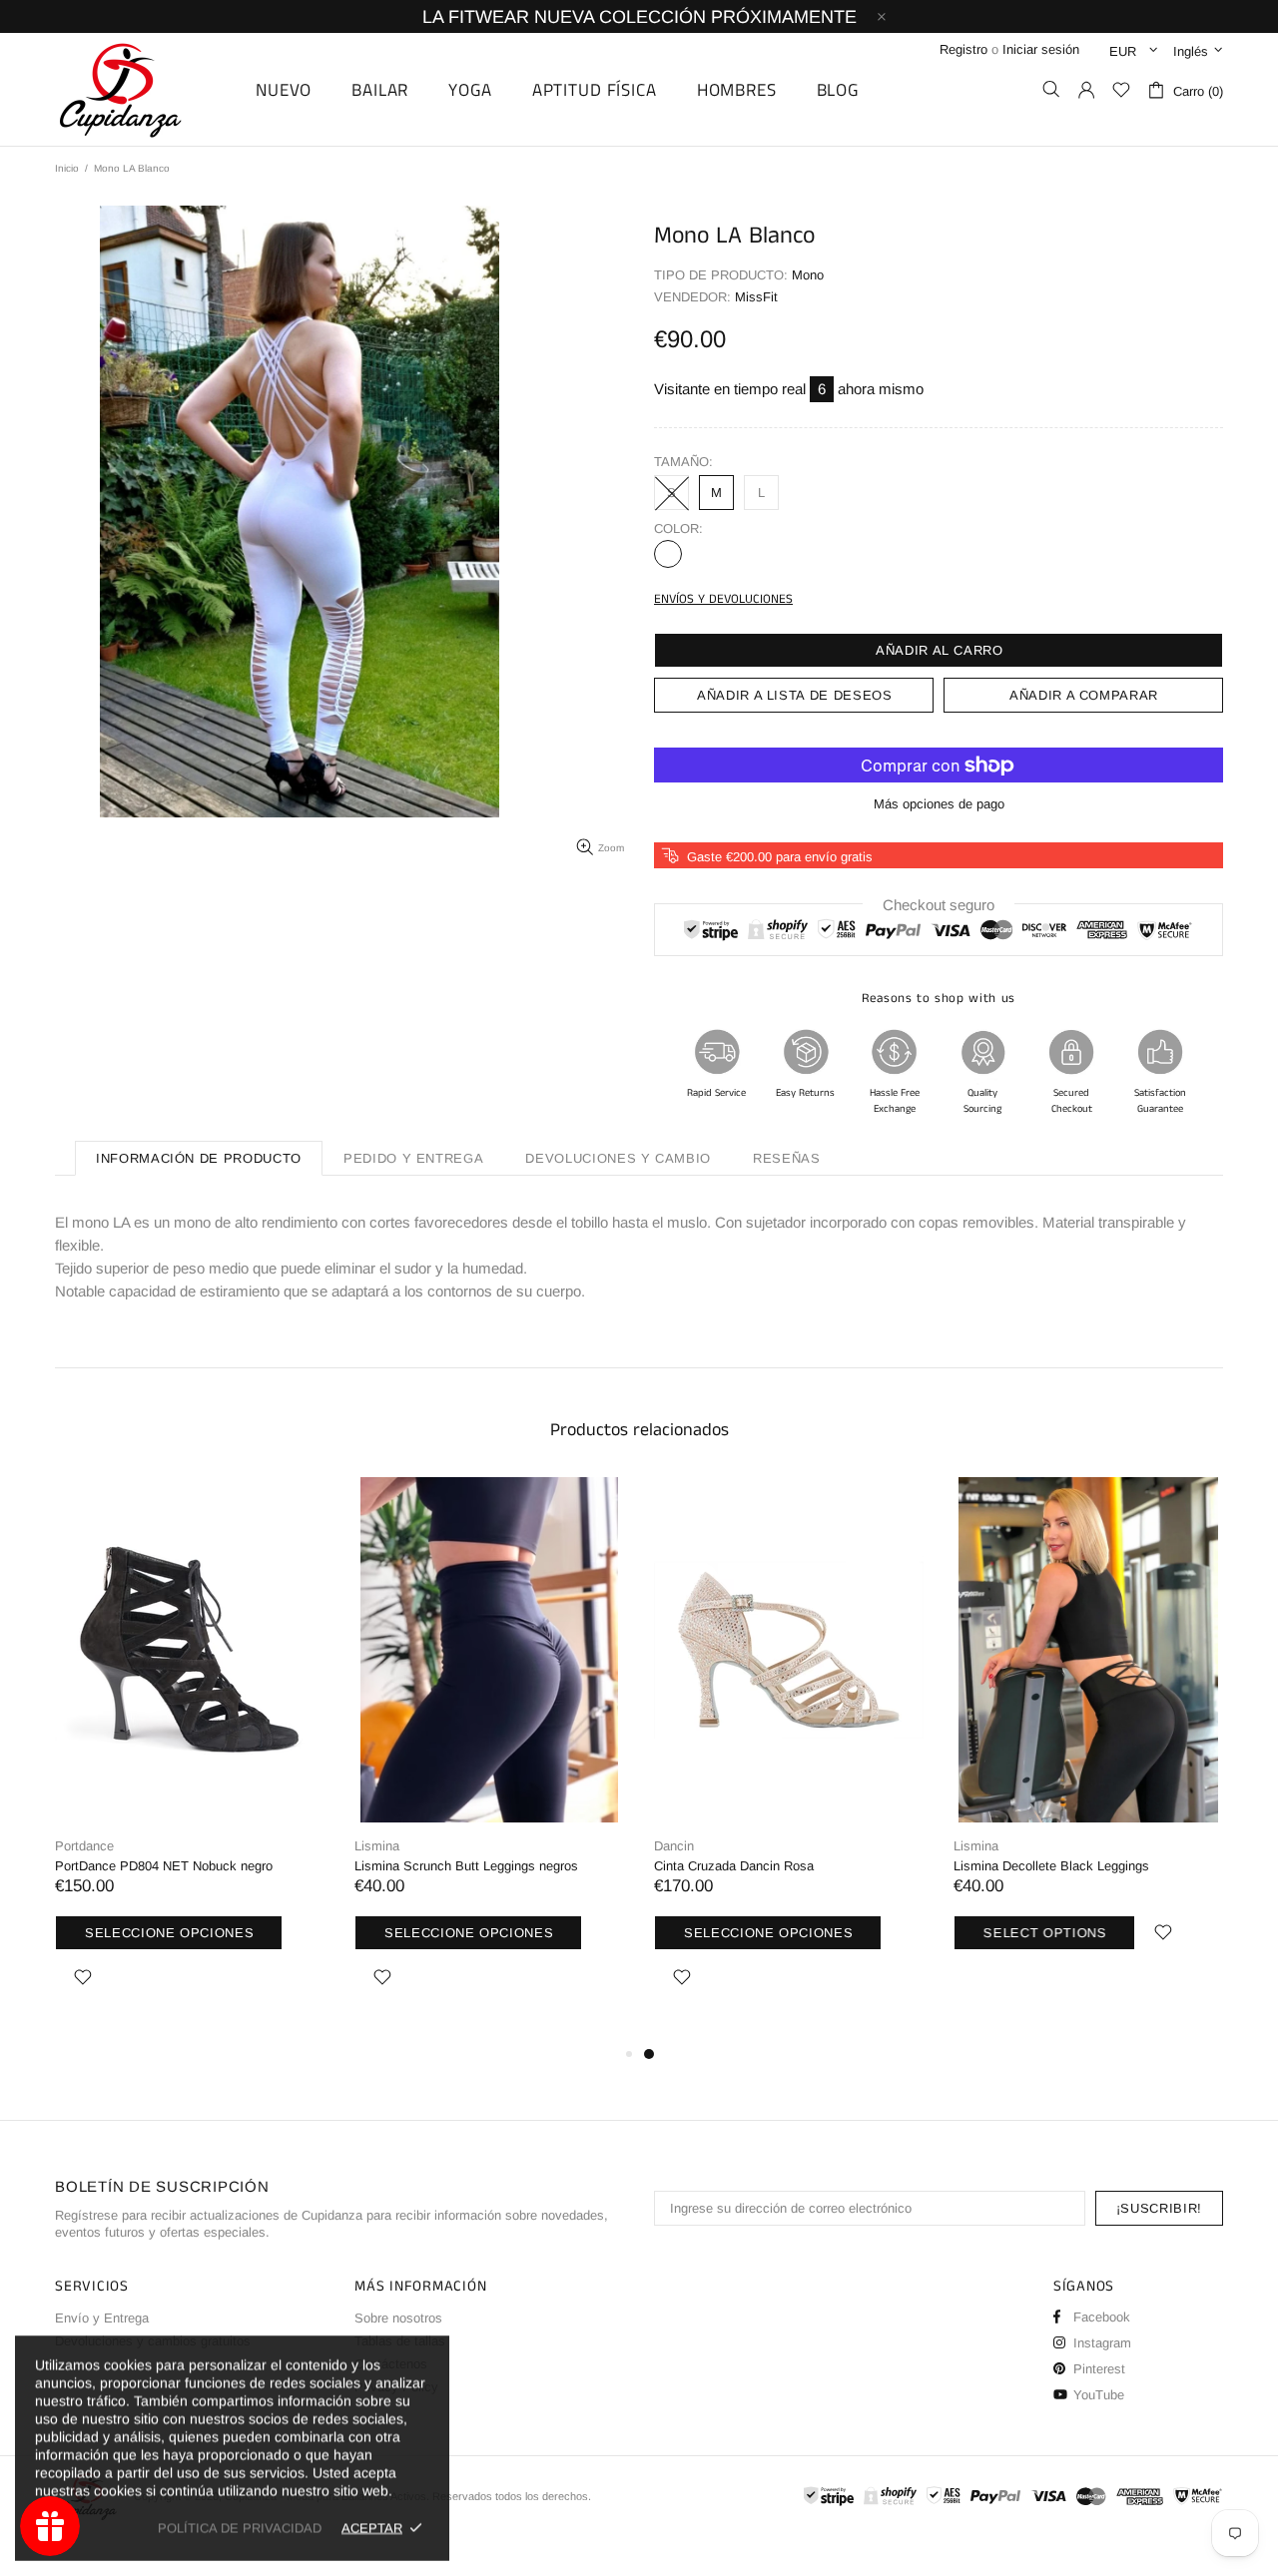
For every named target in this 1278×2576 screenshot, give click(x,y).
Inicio (67, 168)
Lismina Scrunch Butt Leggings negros (466, 1866)
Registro (963, 49)
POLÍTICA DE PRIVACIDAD (240, 2528)
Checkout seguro (939, 905)
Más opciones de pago (939, 804)
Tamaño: (683, 462)
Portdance (84, 1846)
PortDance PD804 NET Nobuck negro (164, 1866)
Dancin (674, 1846)
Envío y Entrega (102, 2318)
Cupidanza (143, 89)
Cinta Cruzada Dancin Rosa (734, 1866)
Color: (678, 528)
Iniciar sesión (1041, 49)
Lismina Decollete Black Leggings (1051, 1866)
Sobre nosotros (398, 2318)
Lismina (377, 1846)
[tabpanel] (789, 1760)
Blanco (668, 554)
